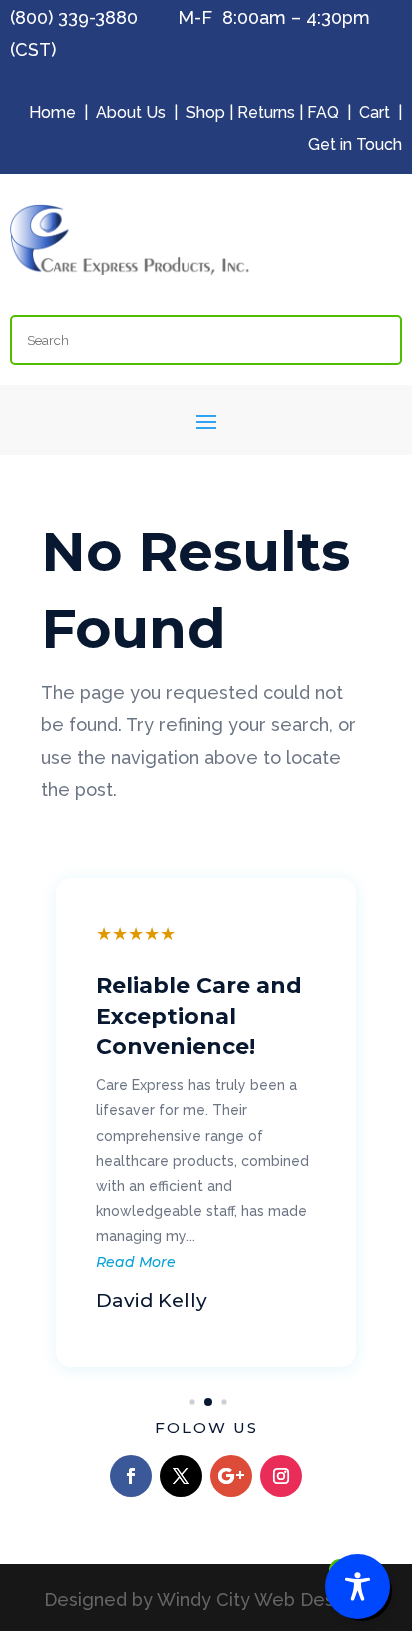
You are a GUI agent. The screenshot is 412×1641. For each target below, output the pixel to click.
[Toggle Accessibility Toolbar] (357, 1586)
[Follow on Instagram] (281, 1476)
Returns (266, 112)
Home (52, 112)
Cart (374, 112)
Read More (127, 1262)
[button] (188, 1401)
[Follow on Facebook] (131, 1476)
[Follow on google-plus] (231, 1476)
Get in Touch (355, 144)
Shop (205, 112)
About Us (131, 112)
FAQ (323, 112)
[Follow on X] (181, 1476)
